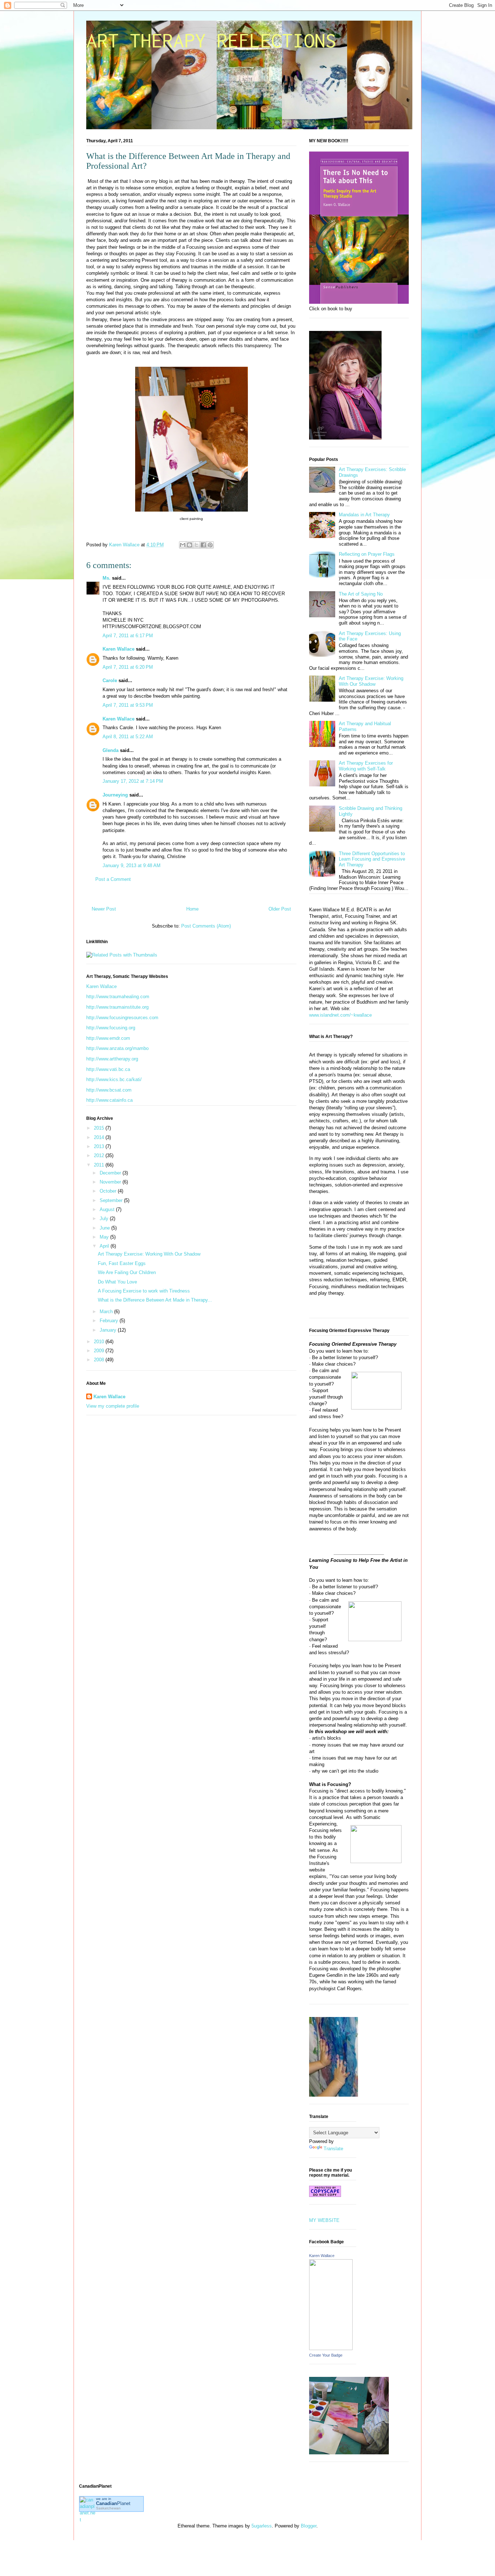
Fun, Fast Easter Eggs (122, 1263)
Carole (110, 680)
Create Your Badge (326, 2355)
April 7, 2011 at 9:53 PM (128, 705)
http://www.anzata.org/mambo (117, 1048)
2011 (100, 1165)
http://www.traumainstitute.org (117, 1007)
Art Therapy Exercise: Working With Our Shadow (149, 1254)
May (105, 1237)
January (109, 1330)
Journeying (115, 795)
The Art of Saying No (361, 594)
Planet (113, 2503)
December (111, 1173)
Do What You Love (117, 1282)
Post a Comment (113, 879)
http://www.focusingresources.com (122, 1018)
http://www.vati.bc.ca (108, 1069)
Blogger (309, 2526)
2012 (100, 1155)
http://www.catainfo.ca (109, 1100)
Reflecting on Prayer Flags (367, 554)
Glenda (111, 750)
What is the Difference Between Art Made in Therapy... (155, 1300)
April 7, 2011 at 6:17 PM (128, 636)
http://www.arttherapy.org (112, 1059)
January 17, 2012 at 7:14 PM (133, 781)
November (111, 1182)
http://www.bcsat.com (109, 1090)
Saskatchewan (108, 2508)
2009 (100, 1351)
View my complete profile (113, 1406)
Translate (333, 2149)
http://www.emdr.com (108, 1038)
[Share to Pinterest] (210, 545)
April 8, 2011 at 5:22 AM (128, 737)
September (112, 1200)
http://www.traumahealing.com (118, 997)
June (105, 1228)
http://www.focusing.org (111, 1028)
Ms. (107, 578)
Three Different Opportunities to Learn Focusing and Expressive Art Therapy (372, 859)
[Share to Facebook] (203, 545)
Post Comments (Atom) (206, 926)
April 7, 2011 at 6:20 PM (128, 667)
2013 (100, 1146)
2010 (100, 1342)
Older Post (280, 909)
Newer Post (104, 909)
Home (192, 909)
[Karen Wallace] (331, 2348)
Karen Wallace (118, 649)
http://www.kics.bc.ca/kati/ (114, 1079)
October (109, 1191)
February (110, 1321)
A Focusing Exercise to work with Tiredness (144, 1291)
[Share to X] (196, 545)
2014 (100, 1137)
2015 (100, 1128)
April (105, 1246)
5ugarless (262, 2526)
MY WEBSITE (324, 2220)
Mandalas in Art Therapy (364, 515)
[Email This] (183, 545)
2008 (100, 1360)
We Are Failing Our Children (127, 1272)
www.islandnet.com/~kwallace (340, 1015)
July (105, 1218)
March (107, 1312)
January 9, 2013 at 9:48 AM (132, 865)
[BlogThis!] (190, 545)
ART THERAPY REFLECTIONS (211, 40)
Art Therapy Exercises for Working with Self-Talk (366, 766)
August (108, 1209)
